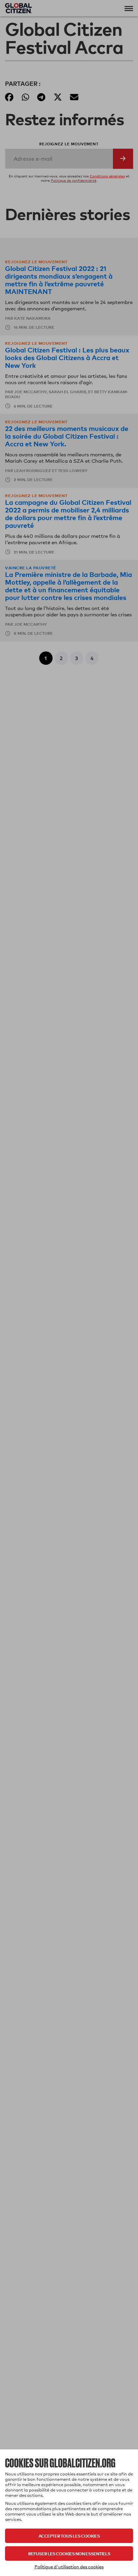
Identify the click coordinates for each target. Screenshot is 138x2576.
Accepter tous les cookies (69, 2536)
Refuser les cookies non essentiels (69, 2553)
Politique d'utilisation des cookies (69, 2567)
